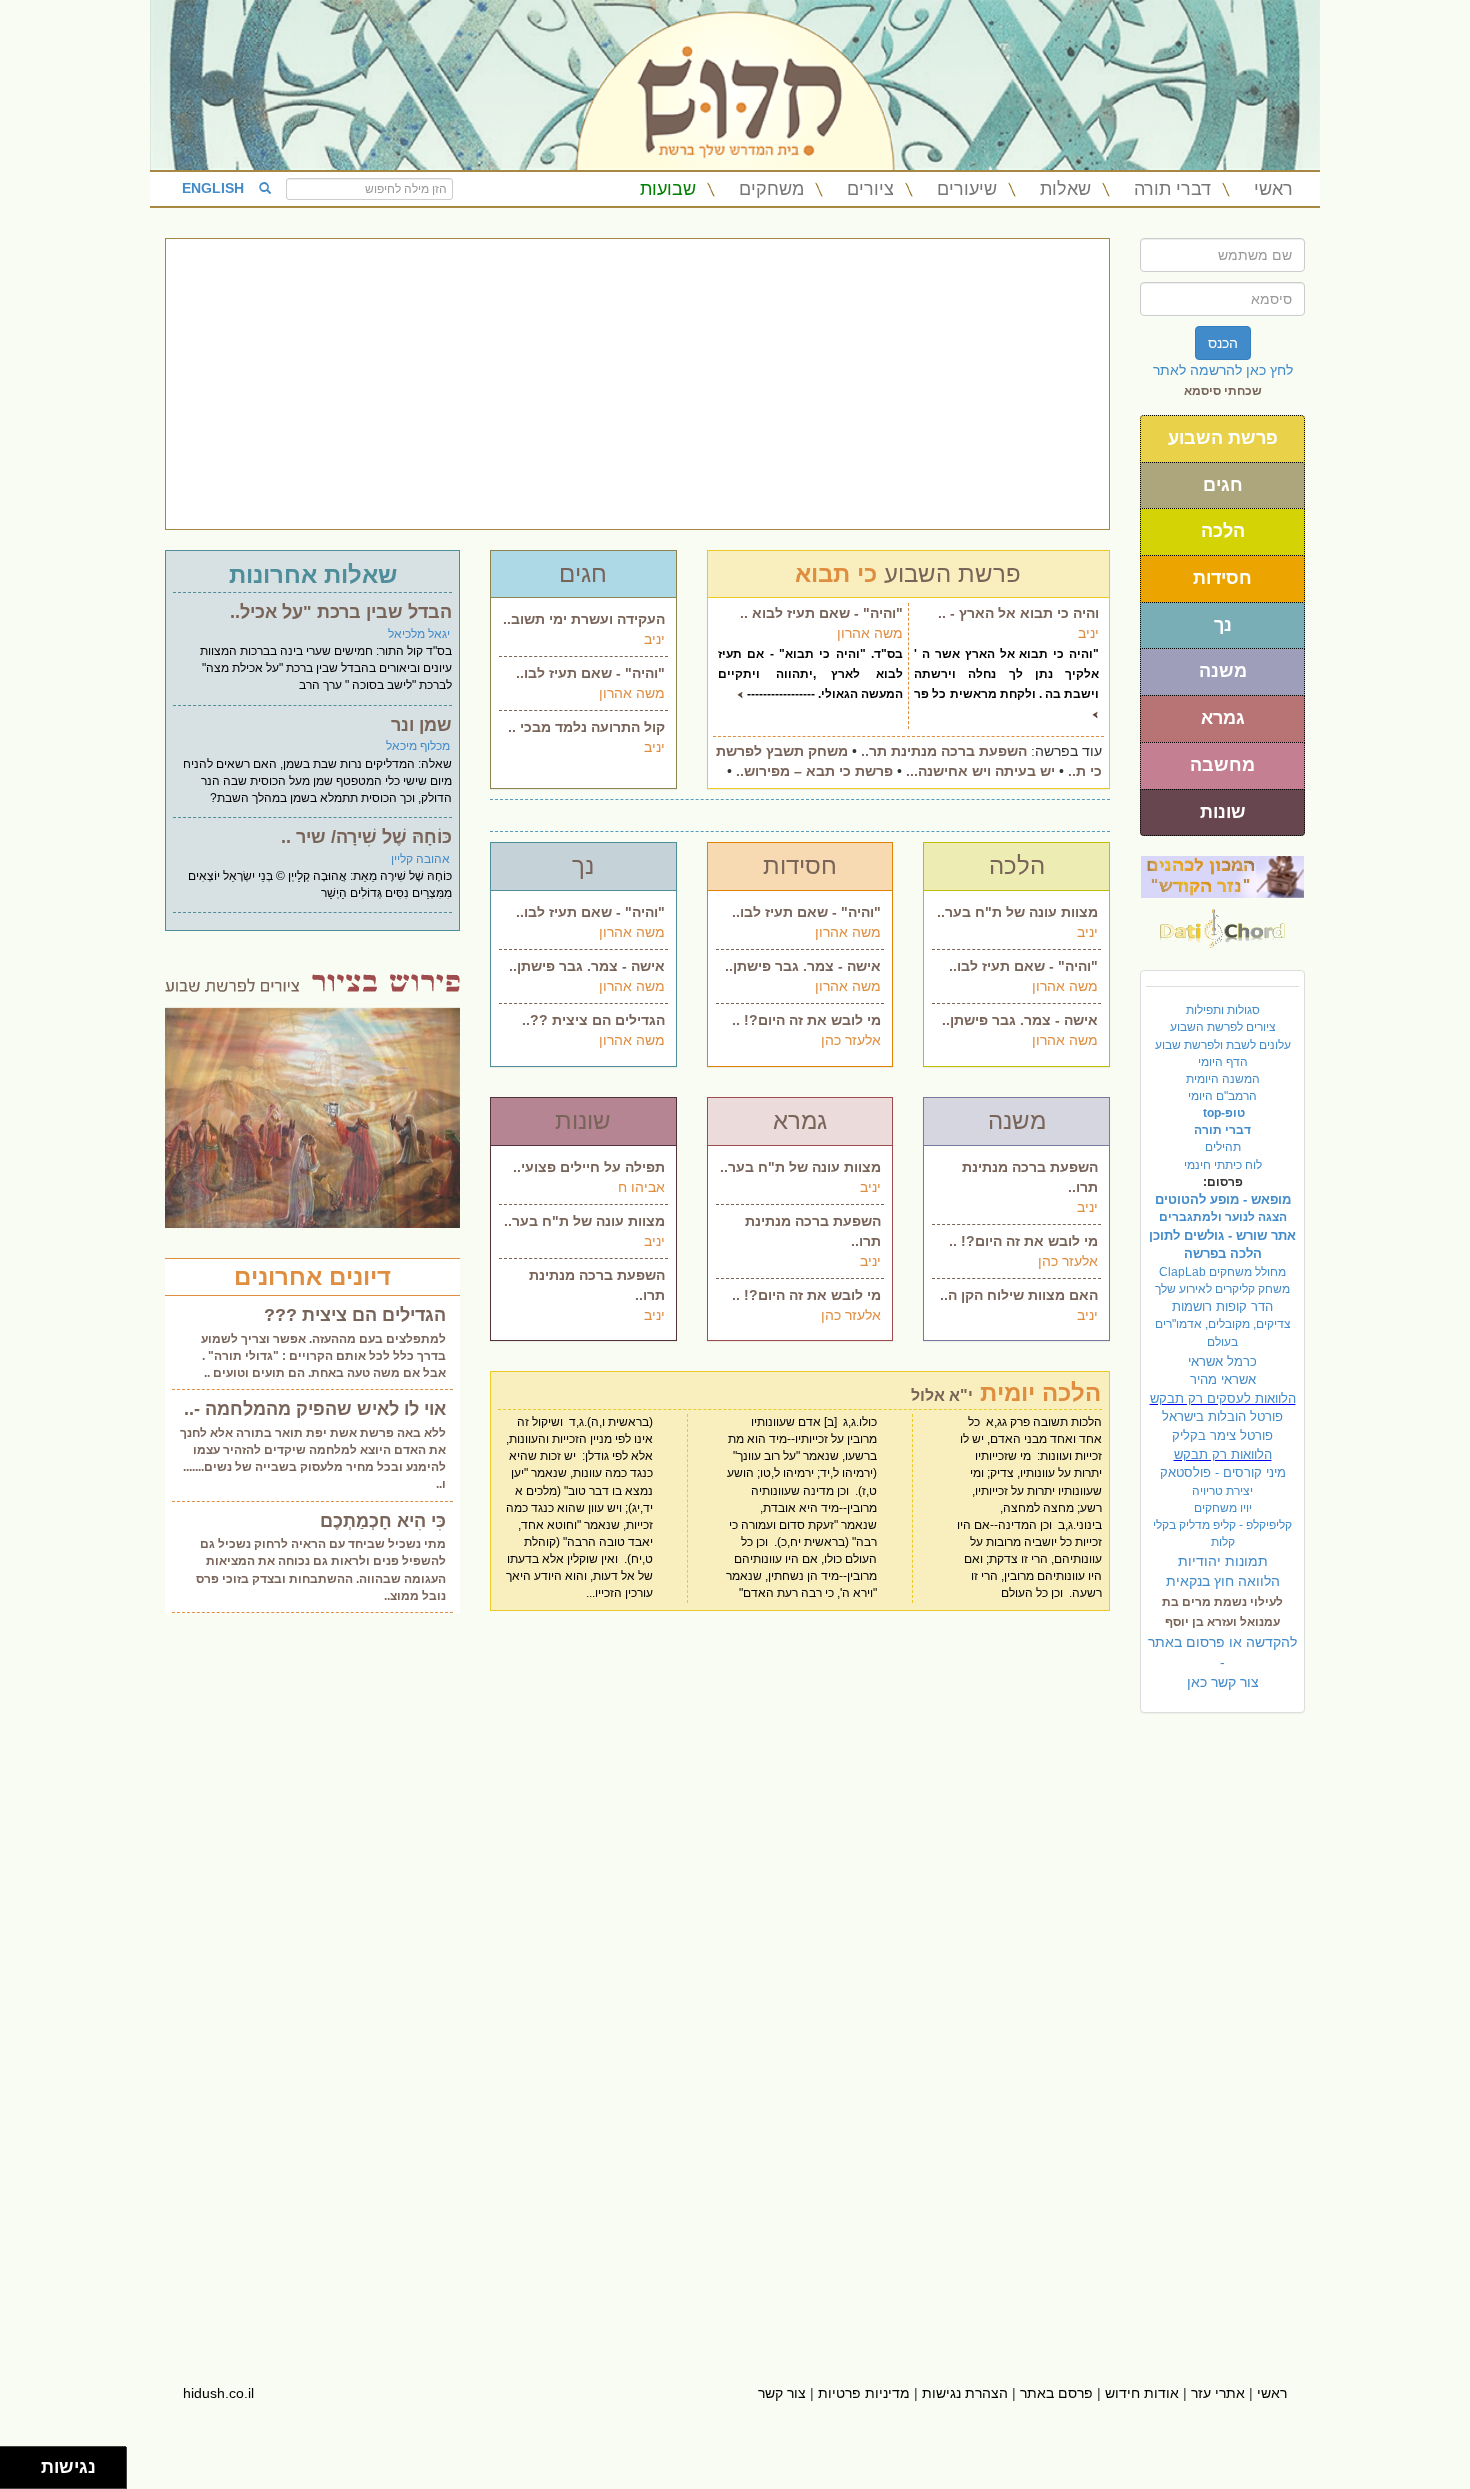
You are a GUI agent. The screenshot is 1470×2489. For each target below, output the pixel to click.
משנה (1223, 671)
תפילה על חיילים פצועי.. (589, 1167)
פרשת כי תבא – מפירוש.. (814, 771)
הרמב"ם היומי (1222, 1096)
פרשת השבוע (1223, 438)
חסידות (1222, 578)
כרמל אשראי (1222, 1361)
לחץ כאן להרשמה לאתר (1223, 370)
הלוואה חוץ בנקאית (1223, 1581)
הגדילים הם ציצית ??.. (593, 1020)
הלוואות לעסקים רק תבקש (1223, 1398)
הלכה (1223, 531)
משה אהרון (632, 693)
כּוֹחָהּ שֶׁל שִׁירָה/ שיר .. (366, 837)
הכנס (1223, 343)
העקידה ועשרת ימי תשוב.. (584, 619)
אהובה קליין (420, 859)
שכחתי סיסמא (1223, 391)
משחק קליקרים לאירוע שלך (1222, 1289)
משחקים (771, 189)
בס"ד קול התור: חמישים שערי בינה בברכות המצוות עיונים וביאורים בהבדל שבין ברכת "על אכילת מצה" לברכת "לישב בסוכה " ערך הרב (326, 668)
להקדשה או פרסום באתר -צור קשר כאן (1222, 1662)
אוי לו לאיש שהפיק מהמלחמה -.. (315, 1409)
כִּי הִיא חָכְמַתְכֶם (383, 1521)
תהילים (1223, 1147)
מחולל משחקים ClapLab (1222, 1272)
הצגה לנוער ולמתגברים (1223, 1217)
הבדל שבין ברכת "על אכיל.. (341, 612)
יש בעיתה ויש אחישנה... (980, 771)
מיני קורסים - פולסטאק (1223, 1472)
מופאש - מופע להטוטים (1223, 1199)
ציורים (870, 189)
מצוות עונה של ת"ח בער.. (1017, 912)
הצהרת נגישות (965, 2393)
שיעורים (967, 189)
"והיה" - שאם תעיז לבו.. (590, 673)
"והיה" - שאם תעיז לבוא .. (821, 613)
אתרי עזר (1218, 2393)
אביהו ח (641, 1187)
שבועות (668, 189)
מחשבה (1222, 765)
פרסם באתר (1056, 2393)
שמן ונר (421, 725)
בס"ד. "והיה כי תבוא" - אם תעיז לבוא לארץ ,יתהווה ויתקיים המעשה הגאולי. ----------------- (811, 674)
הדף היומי (1223, 1062)
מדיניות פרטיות (864, 2393)
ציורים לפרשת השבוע (1223, 1027)
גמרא (1223, 718)
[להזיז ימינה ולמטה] (26, 2473)
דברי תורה (1172, 189)
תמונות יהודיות (1223, 1561)
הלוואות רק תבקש (1223, 1454)
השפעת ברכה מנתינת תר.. (944, 751)
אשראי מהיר (1223, 1379)
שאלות (1065, 189)
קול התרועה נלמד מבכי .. (586, 727)
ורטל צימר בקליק (1222, 1435)
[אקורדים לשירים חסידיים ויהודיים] (1222, 923)
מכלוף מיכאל (418, 746)
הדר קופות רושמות (1222, 1306)
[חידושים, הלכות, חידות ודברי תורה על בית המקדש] (1222, 876)
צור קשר (782, 2393)
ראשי (1273, 189)
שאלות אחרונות (313, 574)
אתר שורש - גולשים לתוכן (1222, 1235)
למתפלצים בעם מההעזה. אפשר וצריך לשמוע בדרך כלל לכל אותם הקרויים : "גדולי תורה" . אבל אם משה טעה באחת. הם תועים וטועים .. (323, 1356)
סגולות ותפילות (1223, 1010)
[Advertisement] (637, 384)
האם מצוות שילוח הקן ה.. (1019, 1295)
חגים (1223, 485)
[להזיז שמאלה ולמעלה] (15, 2462)
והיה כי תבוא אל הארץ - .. (1018, 613)
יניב (654, 639)
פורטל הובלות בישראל (1222, 1416)
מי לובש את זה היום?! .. (806, 1020)
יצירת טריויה (1222, 1491)
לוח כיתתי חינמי (1223, 1165)
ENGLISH (213, 188)
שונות (1223, 812)
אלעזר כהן (851, 1040)
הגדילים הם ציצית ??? (355, 1315)
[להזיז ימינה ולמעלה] (26, 2462)
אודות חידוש (1142, 2393)
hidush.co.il (218, 2393)
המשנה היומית (1223, 1079)
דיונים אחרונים (312, 1276)
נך (1223, 625)
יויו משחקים (1223, 1508)
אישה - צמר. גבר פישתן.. (587, 966)
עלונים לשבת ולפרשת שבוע (1223, 1045)
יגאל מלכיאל (419, 634)
